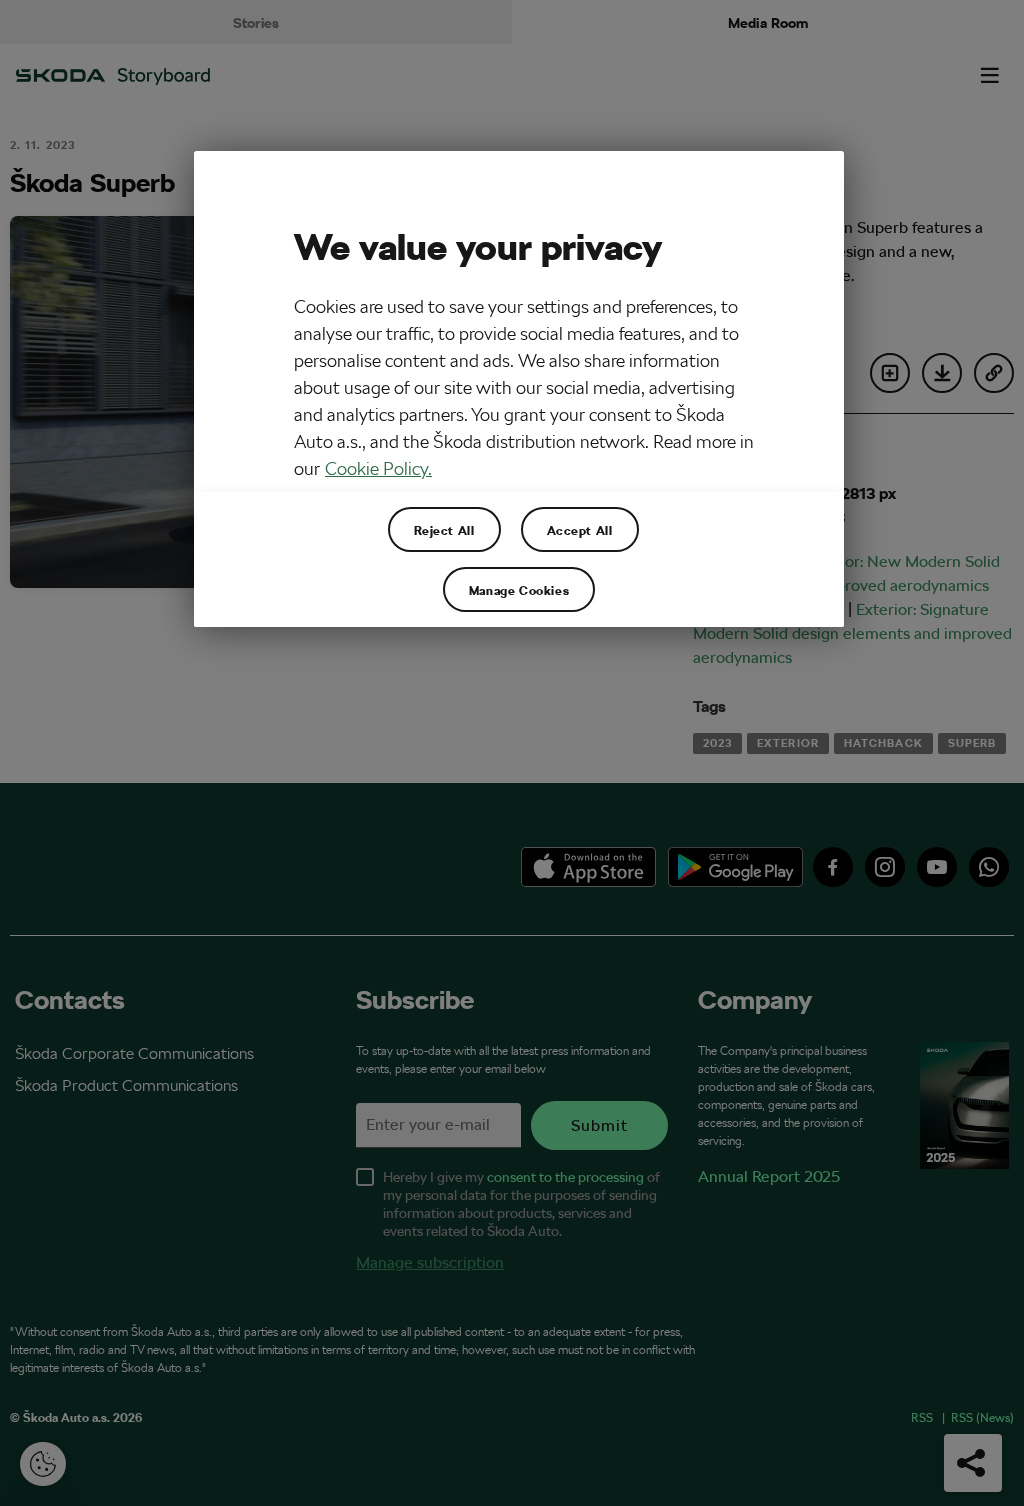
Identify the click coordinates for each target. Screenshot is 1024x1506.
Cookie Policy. (378, 468)
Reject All (444, 530)
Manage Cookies (519, 590)
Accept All (580, 530)
